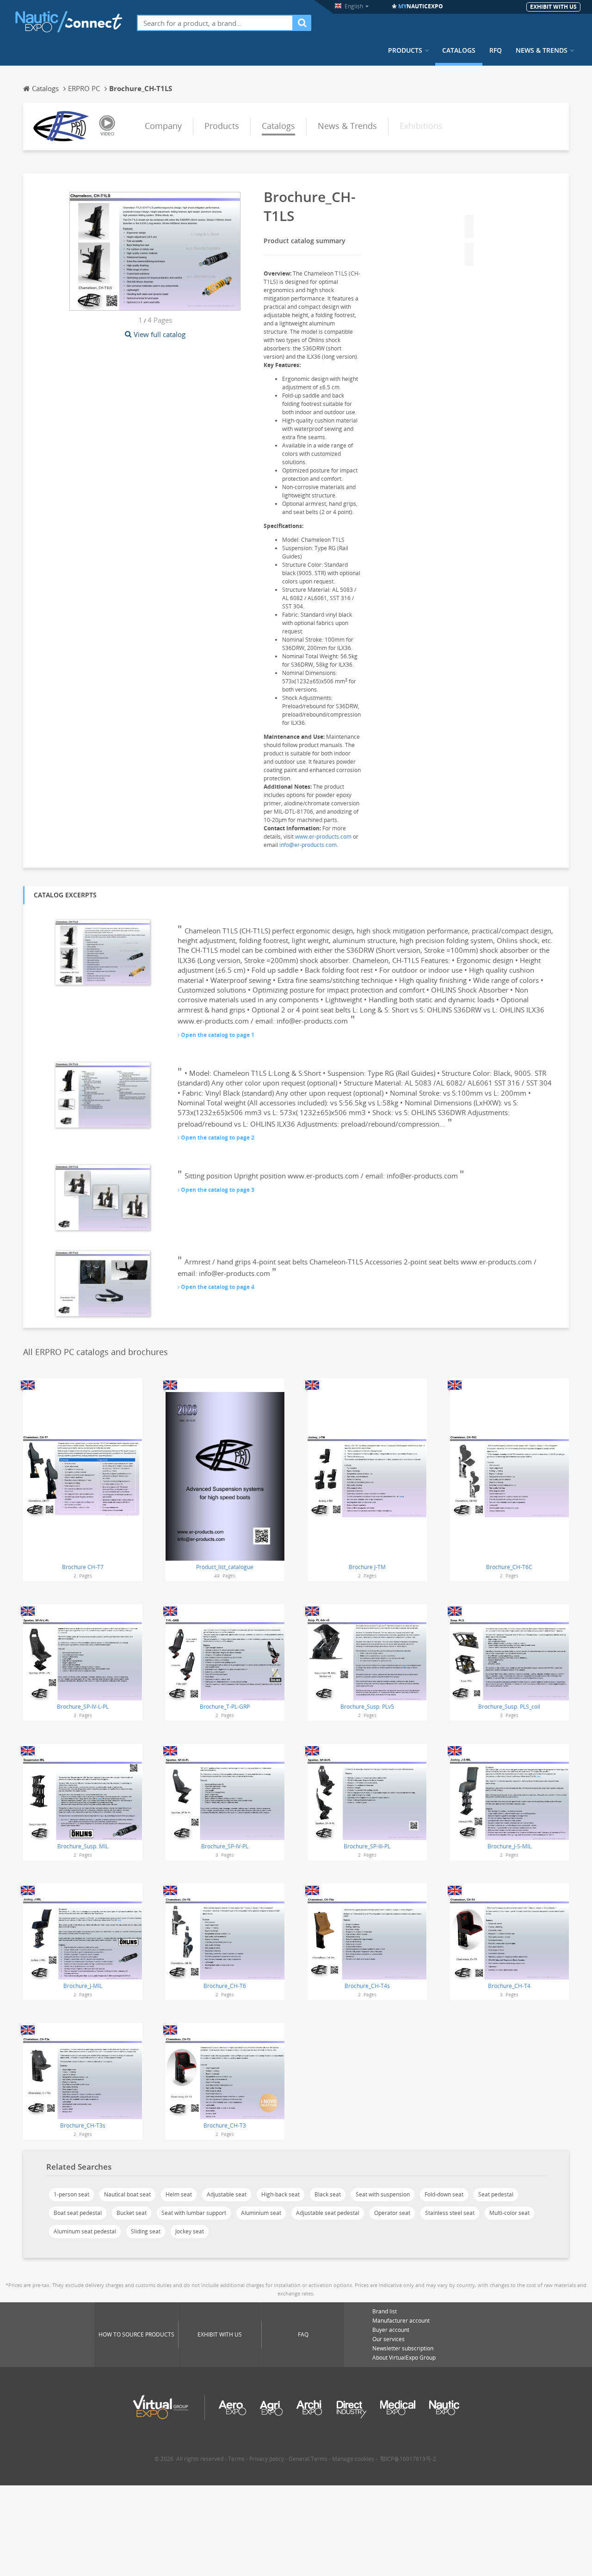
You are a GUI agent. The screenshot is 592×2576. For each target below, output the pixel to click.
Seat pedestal (496, 2194)
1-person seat (71, 2194)
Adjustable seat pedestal (328, 2213)
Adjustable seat (227, 2194)
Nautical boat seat (127, 2194)
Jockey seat (190, 2231)
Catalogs (459, 50)
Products (405, 50)
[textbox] (215, 23)
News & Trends (542, 50)
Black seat (328, 2194)
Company (163, 126)
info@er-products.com (308, 845)
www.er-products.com (323, 837)
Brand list (385, 2311)
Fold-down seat (444, 2194)
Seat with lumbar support (194, 2213)
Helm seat (179, 2194)
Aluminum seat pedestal (85, 2231)
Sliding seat (146, 2231)
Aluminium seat (261, 2213)
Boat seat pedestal (78, 2213)
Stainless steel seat (450, 2213)
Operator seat (392, 2213)
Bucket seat (132, 2213)
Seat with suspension (383, 2194)
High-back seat (281, 2194)
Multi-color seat (509, 2213)
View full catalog (160, 334)
